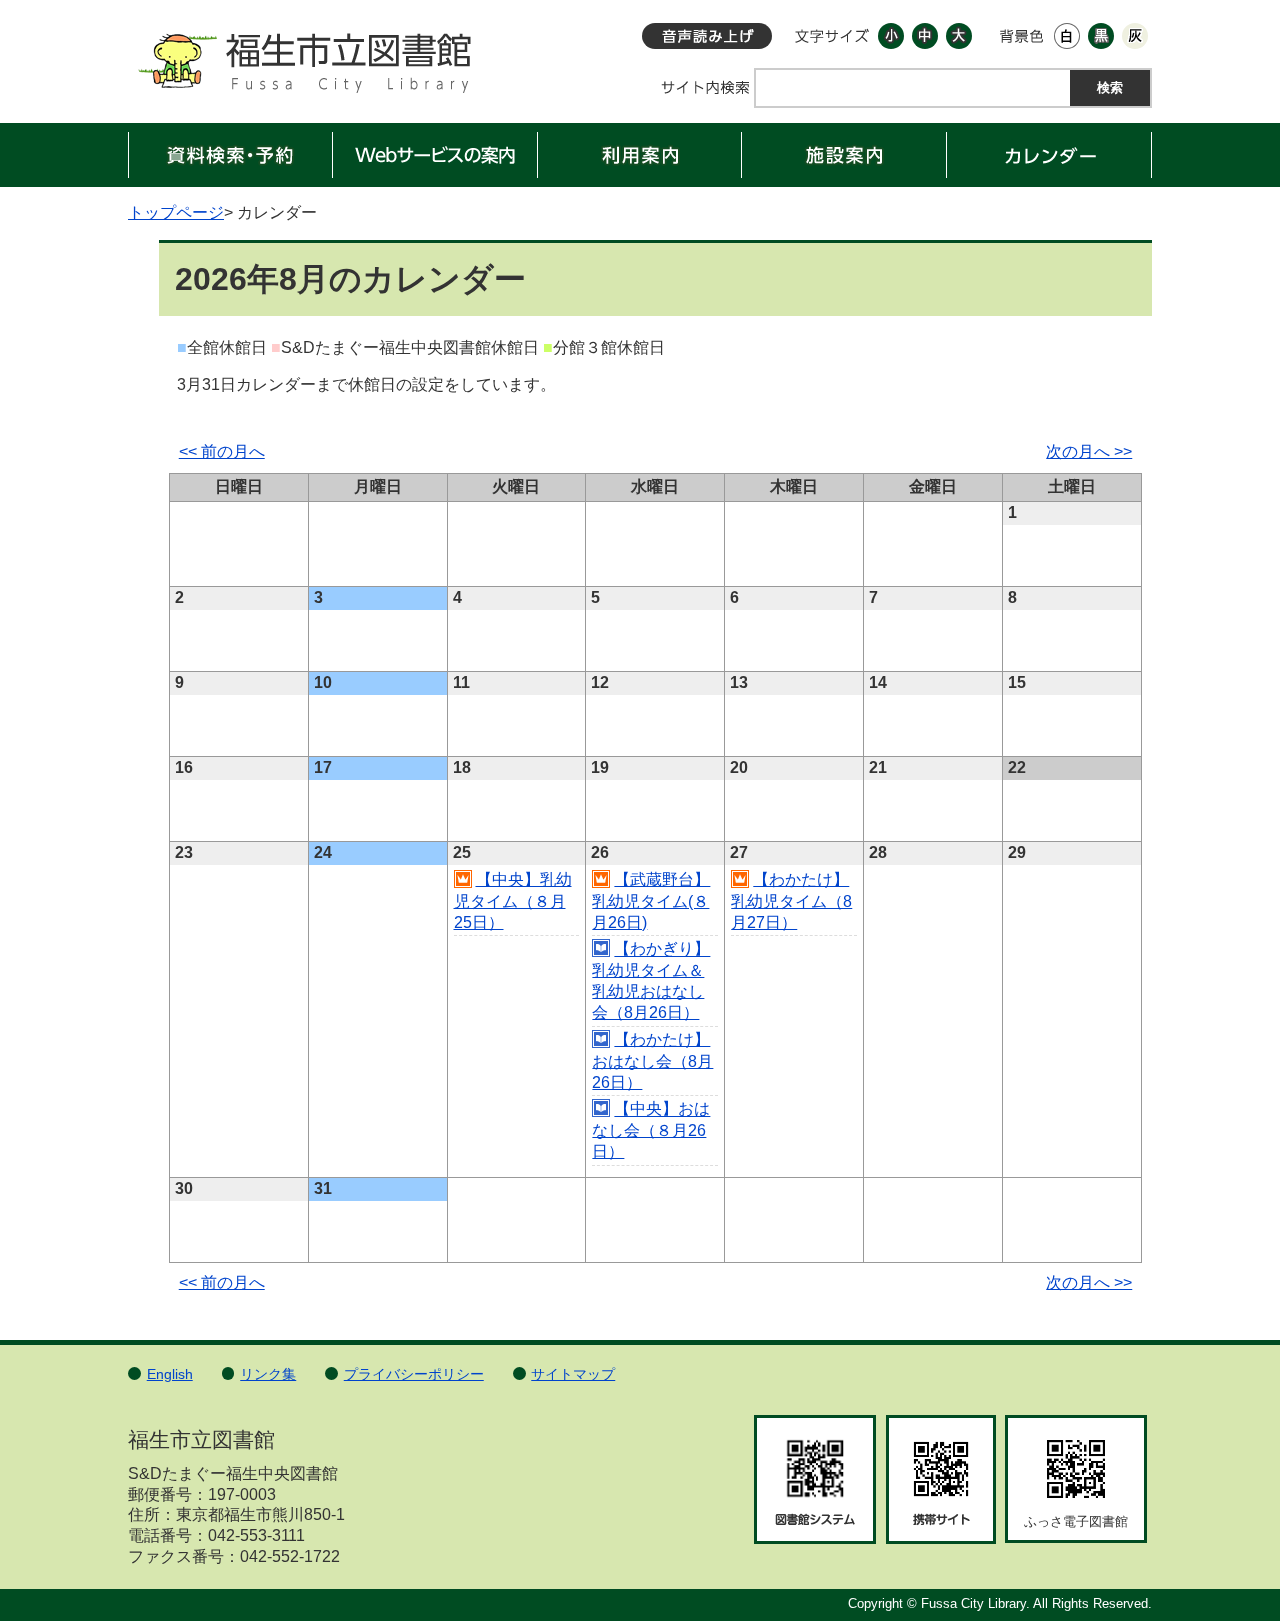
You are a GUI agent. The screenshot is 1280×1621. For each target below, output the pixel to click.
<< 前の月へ (222, 451)
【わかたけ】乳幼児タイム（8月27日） (791, 901)
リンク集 (268, 1374)
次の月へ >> (1089, 451)
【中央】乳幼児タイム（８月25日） (513, 901)
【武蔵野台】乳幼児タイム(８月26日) (651, 901)
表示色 (1022, 36)
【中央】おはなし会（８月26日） (651, 1131)
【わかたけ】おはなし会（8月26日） (652, 1061)
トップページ (176, 212)
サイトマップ (573, 1374)
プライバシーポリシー (414, 1374)
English (170, 1374)
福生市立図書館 (303, 69)
